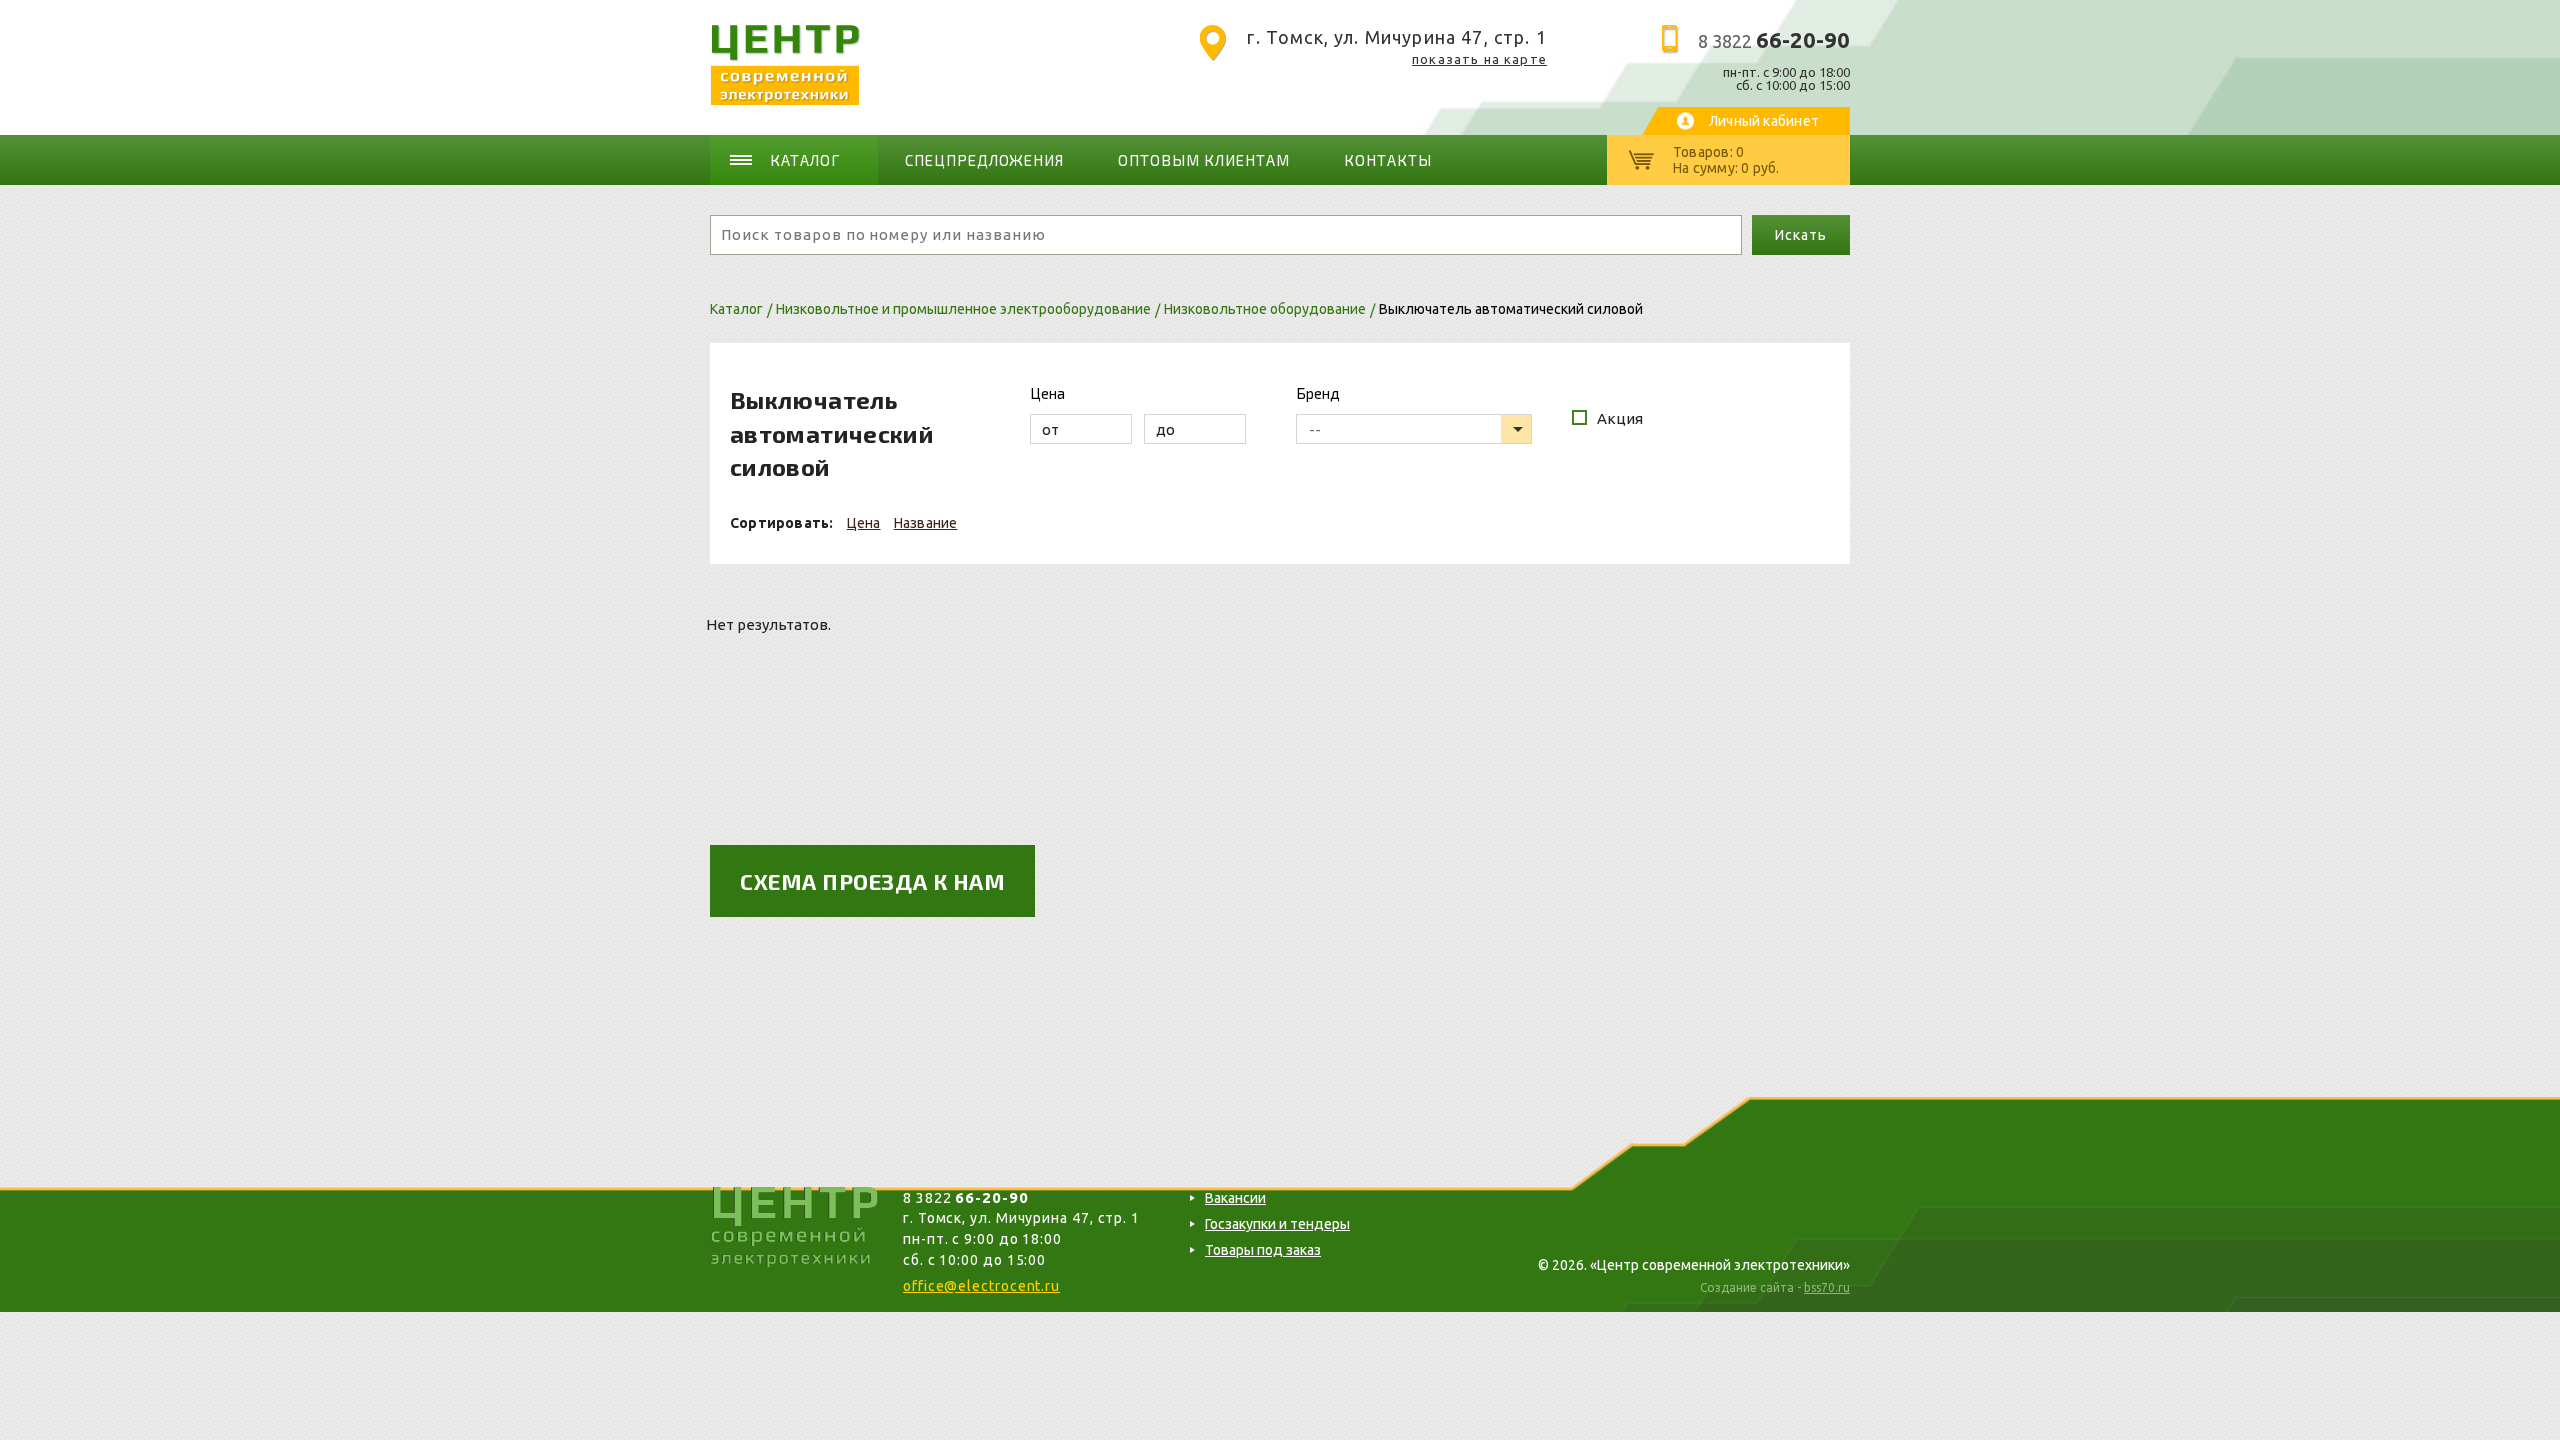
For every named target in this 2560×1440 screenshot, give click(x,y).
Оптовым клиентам (1204, 160)
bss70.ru (1827, 1287)
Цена (864, 523)
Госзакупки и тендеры (1277, 1224)
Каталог (805, 160)
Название (926, 523)
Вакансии (1235, 1198)
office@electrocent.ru (981, 1286)
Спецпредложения (985, 160)
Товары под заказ (1263, 1250)
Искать (1800, 235)
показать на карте (1479, 59)
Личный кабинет (1764, 121)
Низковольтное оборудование (1265, 309)
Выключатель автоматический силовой (1511, 309)
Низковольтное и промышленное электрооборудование (963, 309)
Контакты (1388, 160)
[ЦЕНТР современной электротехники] (785, 99)
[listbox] (1414, 429)
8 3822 (1774, 41)
